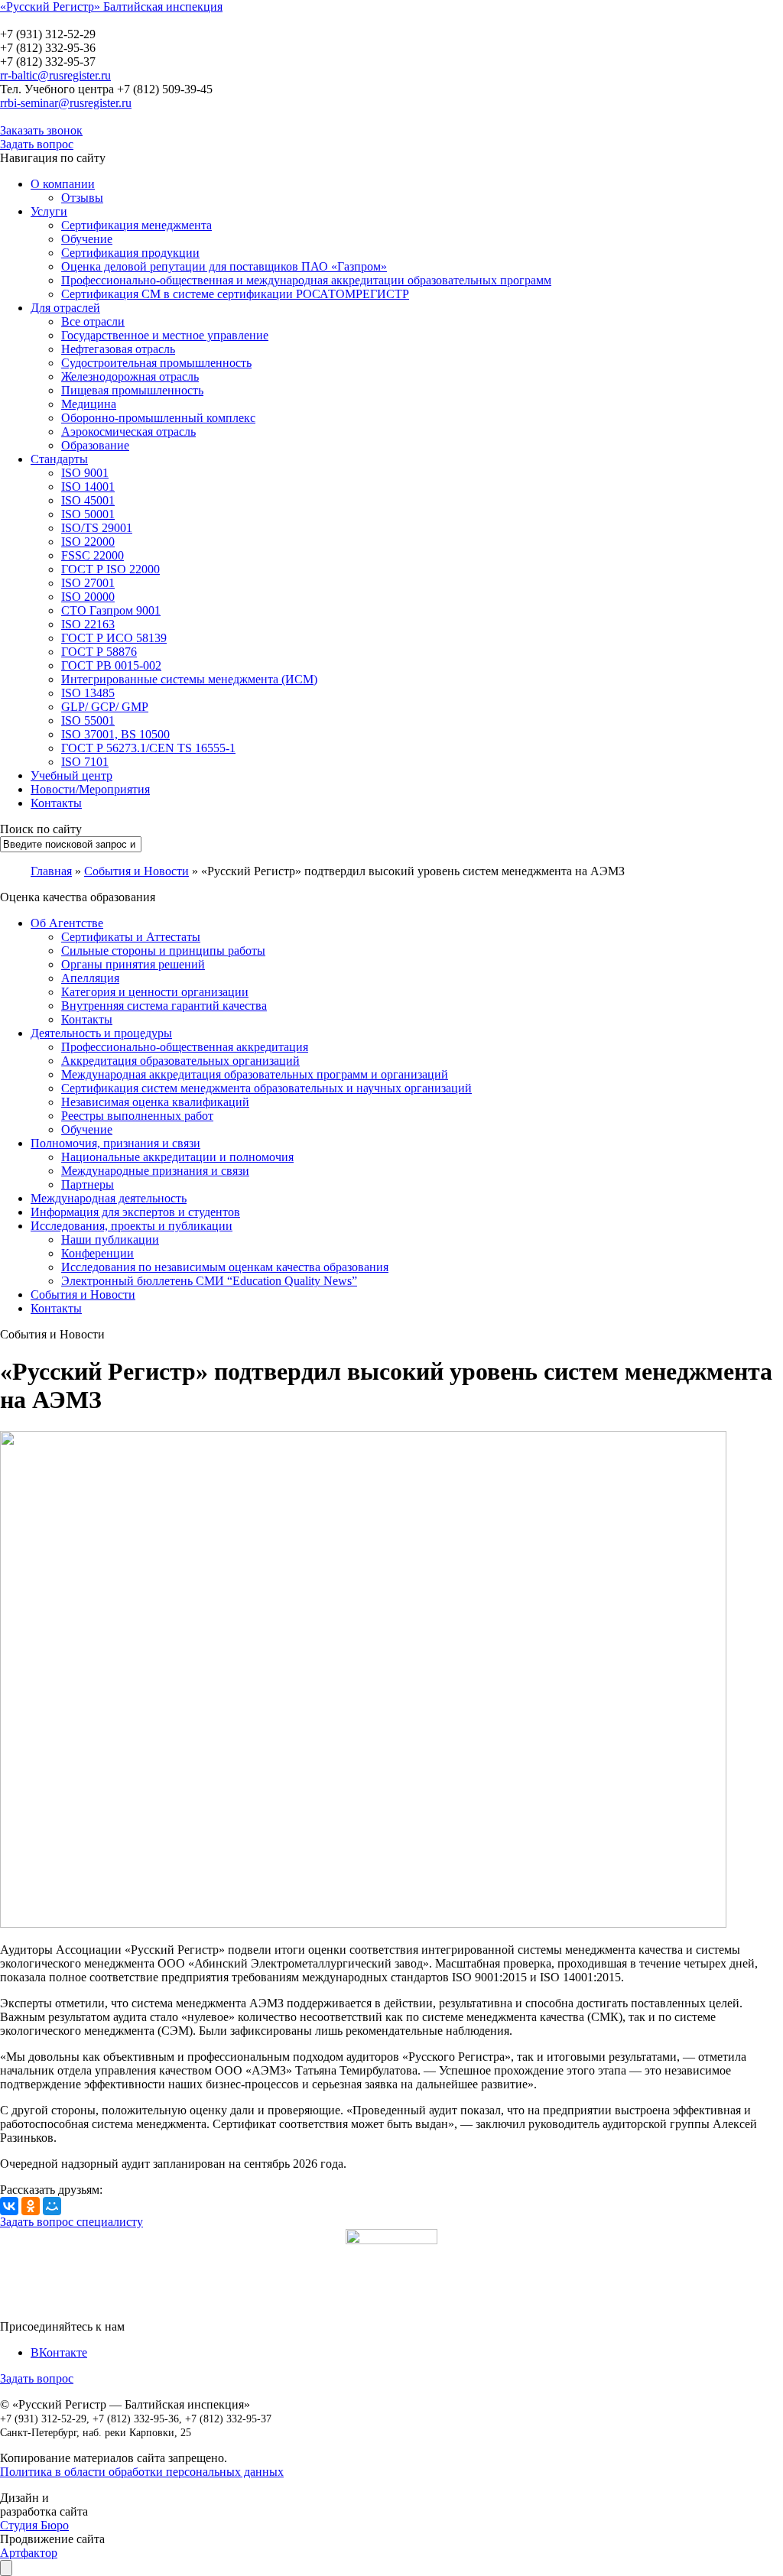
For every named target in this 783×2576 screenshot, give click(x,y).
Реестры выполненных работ (137, 1116)
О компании (63, 184)
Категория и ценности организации (155, 992)
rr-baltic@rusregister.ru (55, 75)
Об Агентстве (67, 923)
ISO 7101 (85, 762)
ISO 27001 (88, 583)
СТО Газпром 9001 (111, 610)
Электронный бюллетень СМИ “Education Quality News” (209, 1281)
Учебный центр (71, 775)
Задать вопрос (37, 144)
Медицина (89, 404)
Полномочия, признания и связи (115, 1143)
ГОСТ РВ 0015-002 (111, 665)
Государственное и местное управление (165, 335)
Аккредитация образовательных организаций (180, 1061)
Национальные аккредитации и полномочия (177, 1157)
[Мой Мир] (52, 2206)
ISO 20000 (88, 597)
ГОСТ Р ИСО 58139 (114, 638)
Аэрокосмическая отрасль (128, 431)
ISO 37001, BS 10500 (115, 734)
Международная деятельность (109, 1198)
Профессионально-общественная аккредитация (185, 1047)
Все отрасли (93, 321)
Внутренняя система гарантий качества (164, 1006)
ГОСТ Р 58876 (99, 652)
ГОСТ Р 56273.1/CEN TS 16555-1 (148, 748)
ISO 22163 (88, 624)
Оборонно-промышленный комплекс (158, 418)
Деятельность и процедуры (101, 1033)
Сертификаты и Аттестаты (131, 937)
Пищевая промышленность (132, 390)
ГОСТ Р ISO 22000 (110, 569)
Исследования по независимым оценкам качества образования (225, 1267)
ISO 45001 (88, 500)
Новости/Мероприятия (90, 789)
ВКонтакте (59, 2352)
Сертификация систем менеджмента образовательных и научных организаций (266, 1088)
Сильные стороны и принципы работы (163, 951)
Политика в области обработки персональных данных (142, 2472)
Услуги (49, 211)
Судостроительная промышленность (156, 363)
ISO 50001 (88, 514)
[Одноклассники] (31, 2206)
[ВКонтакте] (9, 2206)
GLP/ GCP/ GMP (105, 707)
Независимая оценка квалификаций (155, 1102)
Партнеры (88, 1184)
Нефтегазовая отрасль (118, 349)
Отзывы (82, 198)
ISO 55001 (88, 720)
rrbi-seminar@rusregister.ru (66, 103)
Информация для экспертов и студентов (135, 1212)
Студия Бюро (34, 2525)
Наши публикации (110, 1239)
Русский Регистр (104, 20)
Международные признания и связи (155, 1171)
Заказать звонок (41, 130)
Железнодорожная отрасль (130, 376)
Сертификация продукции (130, 253)
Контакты (56, 803)
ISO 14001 (88, 487)
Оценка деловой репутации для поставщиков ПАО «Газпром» (224, 266)
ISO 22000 (88, 542)
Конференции (97, 1253)
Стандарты (59, 459)
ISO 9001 (85, 473)
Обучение (87, 239)
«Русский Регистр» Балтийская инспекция (111, 6)
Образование (95, 445)
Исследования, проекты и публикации (132, 1226)
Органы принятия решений (133, 964)
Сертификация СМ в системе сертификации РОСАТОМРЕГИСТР (235, 294)
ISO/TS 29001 (97, 528)
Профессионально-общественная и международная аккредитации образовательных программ (306, 280)
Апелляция (90, 978)
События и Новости (83, 1294)
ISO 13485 (88, 693)
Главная (51, 871)
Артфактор (29, 2553)
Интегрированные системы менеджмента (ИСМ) (189, 679)
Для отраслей (65, 308)
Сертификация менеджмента (136, 225)
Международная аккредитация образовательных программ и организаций (255, 1074)
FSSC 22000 (93, 555)
